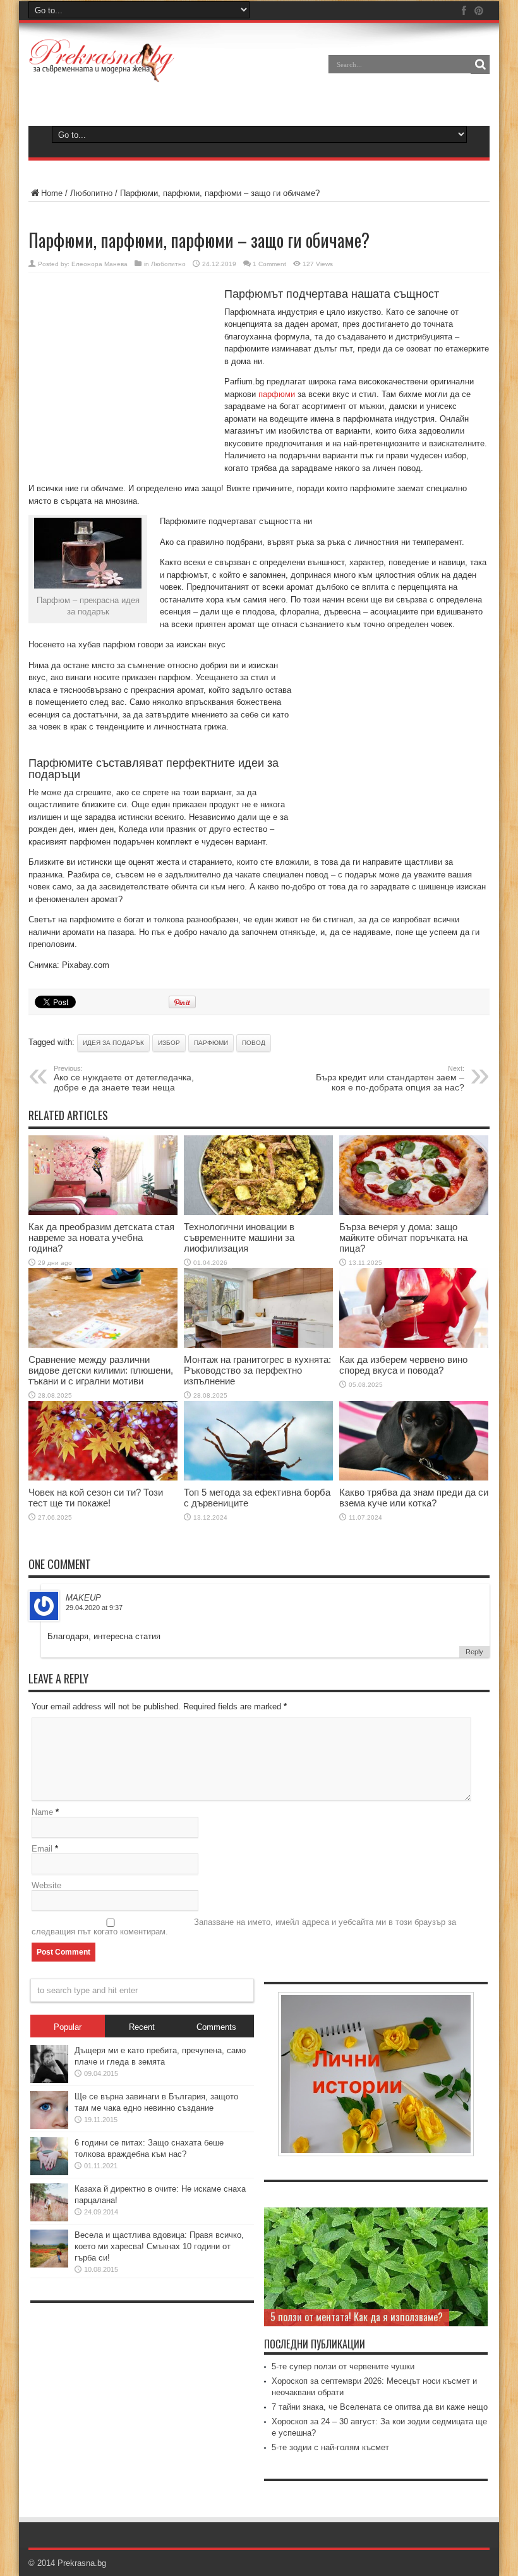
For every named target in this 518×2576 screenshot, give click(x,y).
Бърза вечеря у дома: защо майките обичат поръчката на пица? (403, 1237)
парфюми (277, 394)
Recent (142, 2027)
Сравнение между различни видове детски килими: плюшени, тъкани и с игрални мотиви (101, 1370)
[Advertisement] (123, 374)
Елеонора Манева (99, 264)
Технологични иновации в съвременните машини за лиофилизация (239, 1237)
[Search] (480, 64)
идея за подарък (113, 1043)
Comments (216, 2027)
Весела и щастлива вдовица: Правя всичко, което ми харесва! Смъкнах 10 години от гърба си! (159, 2246)
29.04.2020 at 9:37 (94, 1608)
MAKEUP (83, 1598)
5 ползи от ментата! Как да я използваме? (357, 2317)
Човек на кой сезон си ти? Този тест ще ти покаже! (96, 1498)
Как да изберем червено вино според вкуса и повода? (403, 1365)
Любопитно (91, 193)
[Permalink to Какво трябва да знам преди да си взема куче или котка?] (414, 1478)
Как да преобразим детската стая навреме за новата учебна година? (101, 1237)
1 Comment (269, 264)
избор (169, 1043)
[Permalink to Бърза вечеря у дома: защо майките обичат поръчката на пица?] (414, 1212)
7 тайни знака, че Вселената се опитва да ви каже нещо (380, 2407)
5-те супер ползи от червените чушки (343, 2366)
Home (52, 193)
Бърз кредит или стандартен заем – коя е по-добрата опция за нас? (390, 1078)
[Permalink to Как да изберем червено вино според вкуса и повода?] (414, 1345)
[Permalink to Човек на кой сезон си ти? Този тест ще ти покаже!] (103, 1478)
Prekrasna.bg (82, 2563)
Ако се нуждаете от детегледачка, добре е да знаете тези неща (124, 1078)
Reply (474, 1652)
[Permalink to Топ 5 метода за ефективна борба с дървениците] (258, 1478)
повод (254, 1043)
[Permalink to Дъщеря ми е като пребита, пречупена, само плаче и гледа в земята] (49, 2080)
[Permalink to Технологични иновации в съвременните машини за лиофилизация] (258, 1212)
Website (46, 1885)
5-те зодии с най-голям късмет (330, 2447)
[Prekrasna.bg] (102, 73)
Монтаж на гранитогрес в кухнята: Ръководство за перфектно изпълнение (257, 1370)
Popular (68, 2027)
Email (42, 1849)
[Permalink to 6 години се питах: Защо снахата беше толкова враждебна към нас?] (49, 2172)
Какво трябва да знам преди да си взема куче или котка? (414, 1498)
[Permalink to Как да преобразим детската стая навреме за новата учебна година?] (103, 1212)
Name (42, 1812)
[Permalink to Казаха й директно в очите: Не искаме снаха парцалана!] (49, 2219)
